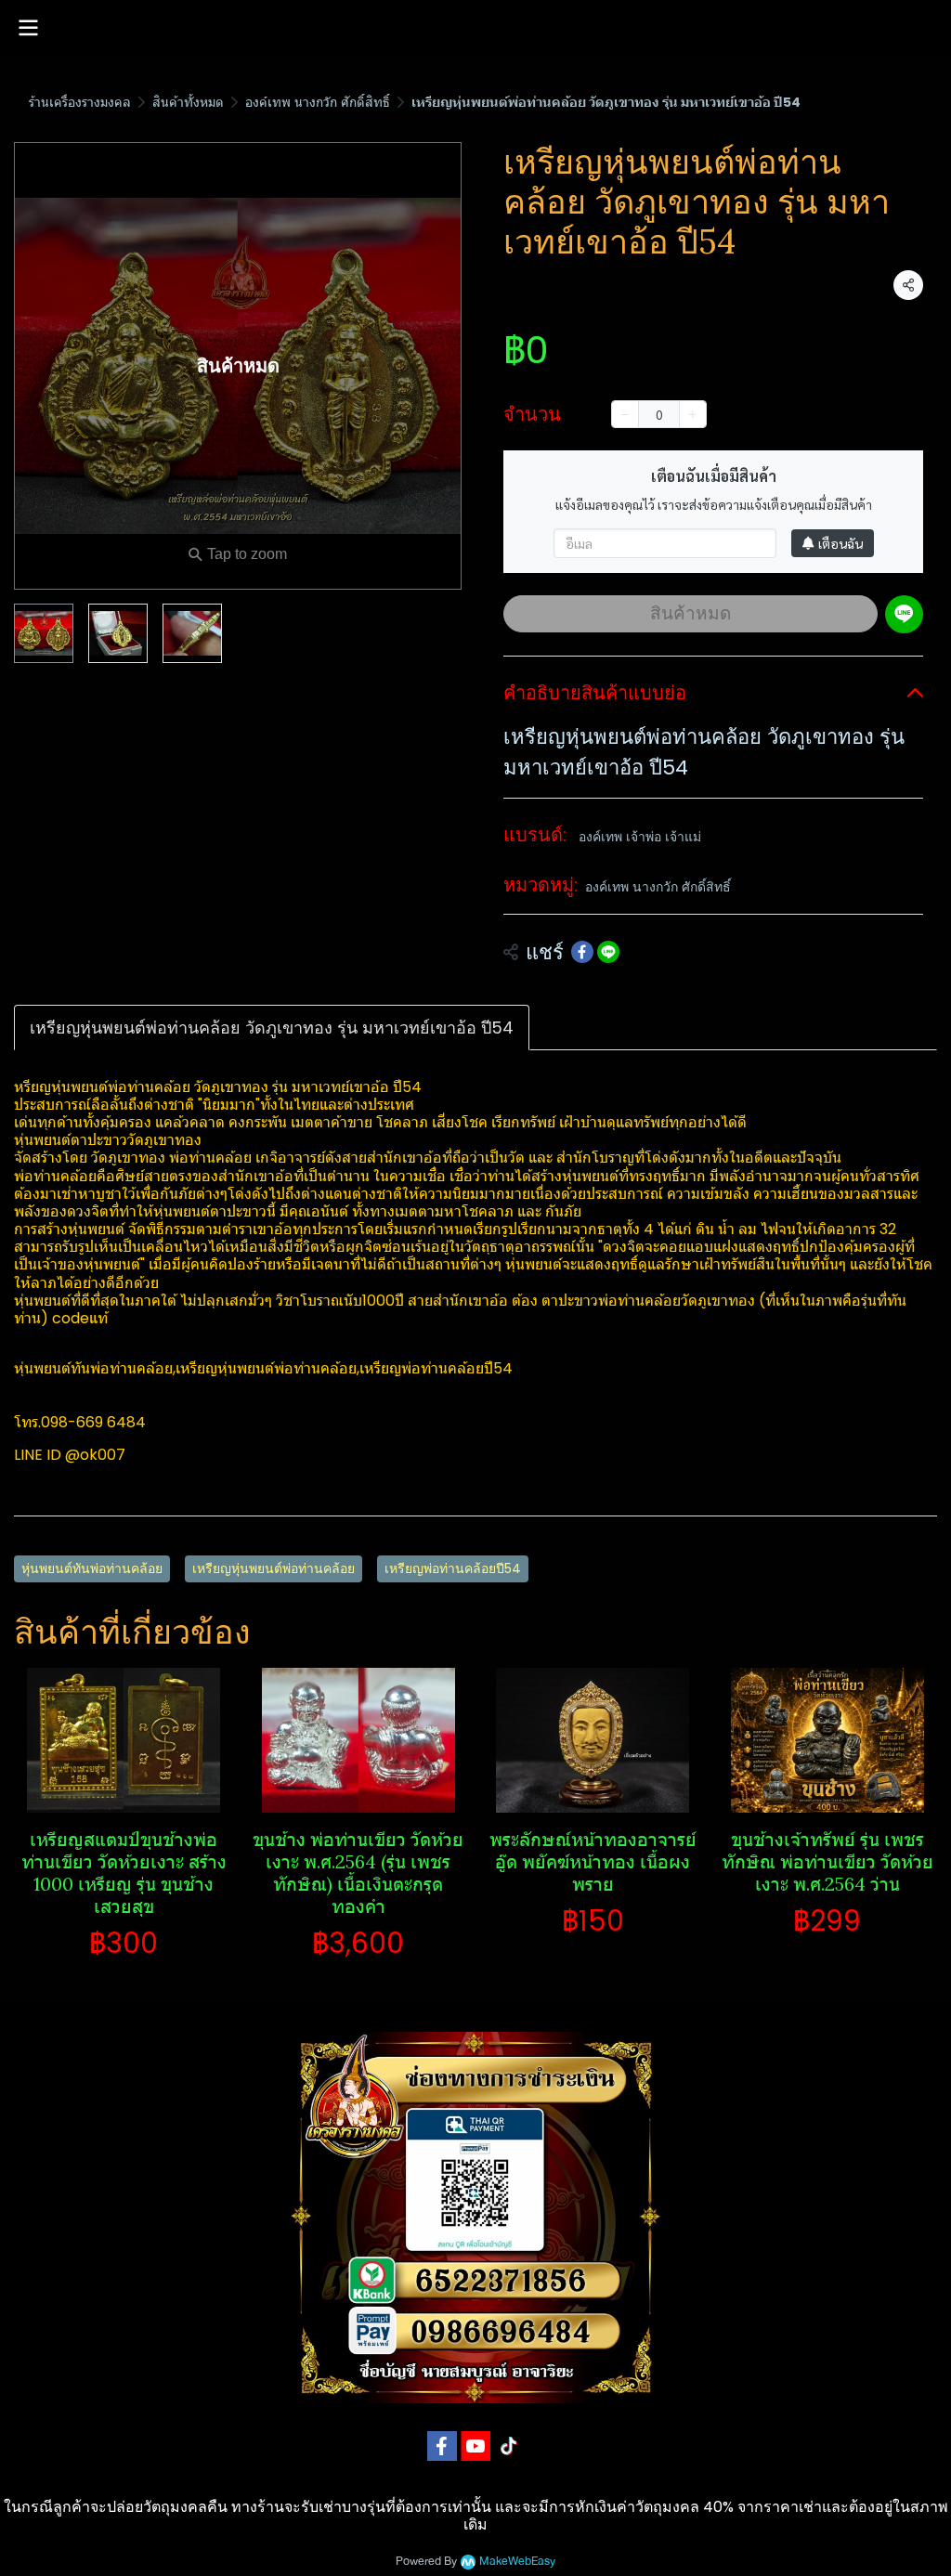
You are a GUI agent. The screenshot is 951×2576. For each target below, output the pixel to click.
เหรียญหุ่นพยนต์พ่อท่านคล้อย (274, 1568)
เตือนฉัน (840, 543)
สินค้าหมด (690, 613)
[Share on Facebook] (582, 952)
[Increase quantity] (693, 414)
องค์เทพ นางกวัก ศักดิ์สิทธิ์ (318, 102)
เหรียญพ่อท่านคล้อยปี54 (453, 1568)
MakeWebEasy (517, 2562)
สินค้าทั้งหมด (188, 102)
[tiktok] (509, 2446)
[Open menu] (28, 28)
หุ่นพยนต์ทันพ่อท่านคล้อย (92, 1568)
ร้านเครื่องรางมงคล (80, 102)
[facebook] (442, 2446)
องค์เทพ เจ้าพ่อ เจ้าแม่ (640, 837)
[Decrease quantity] (625, 414)
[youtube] (475, 2446)
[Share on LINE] (608, 952)
